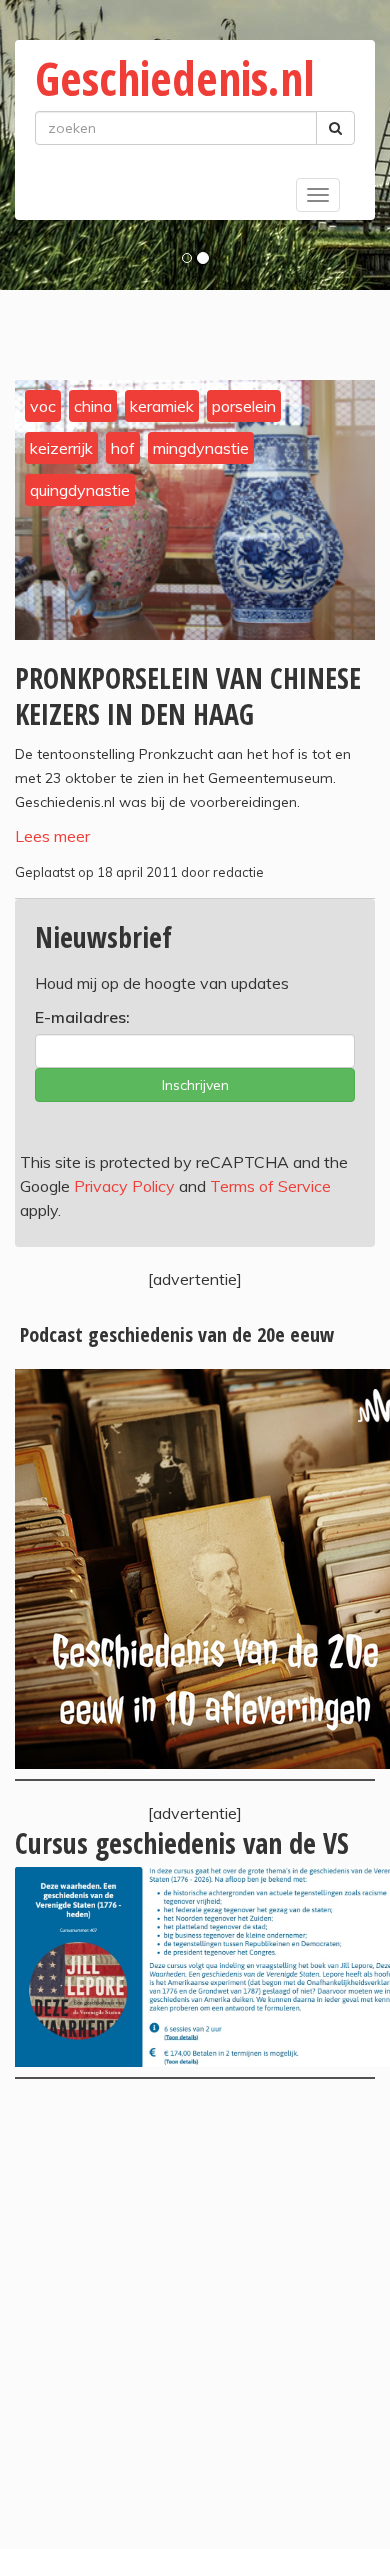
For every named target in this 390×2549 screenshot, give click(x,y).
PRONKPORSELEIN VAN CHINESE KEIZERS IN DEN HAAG (188, 696)
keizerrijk (61, 448)
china (93, 406)
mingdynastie (201, 448)
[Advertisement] (195, 2314)
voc (43, 406)
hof (123, 448)
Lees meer (52, 836)
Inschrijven (195, 1085)
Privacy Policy (124, 1186)
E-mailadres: (82, 1017)
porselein (244, 406)
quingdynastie (80, 490)
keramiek (162, 406)
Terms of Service (270, 1186)
